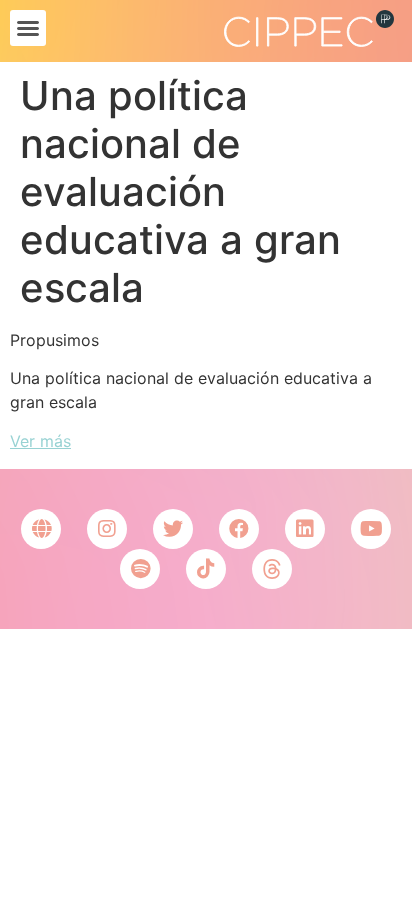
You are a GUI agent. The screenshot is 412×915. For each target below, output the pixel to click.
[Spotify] (140, 569)
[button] (28, 28)
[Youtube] (371, 529)
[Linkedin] (305, 529)
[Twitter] (173, 529)
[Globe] (41, 529)
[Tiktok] (206, 569)
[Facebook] (239, 529)
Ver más (40, 441)
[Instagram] (107, 529)
